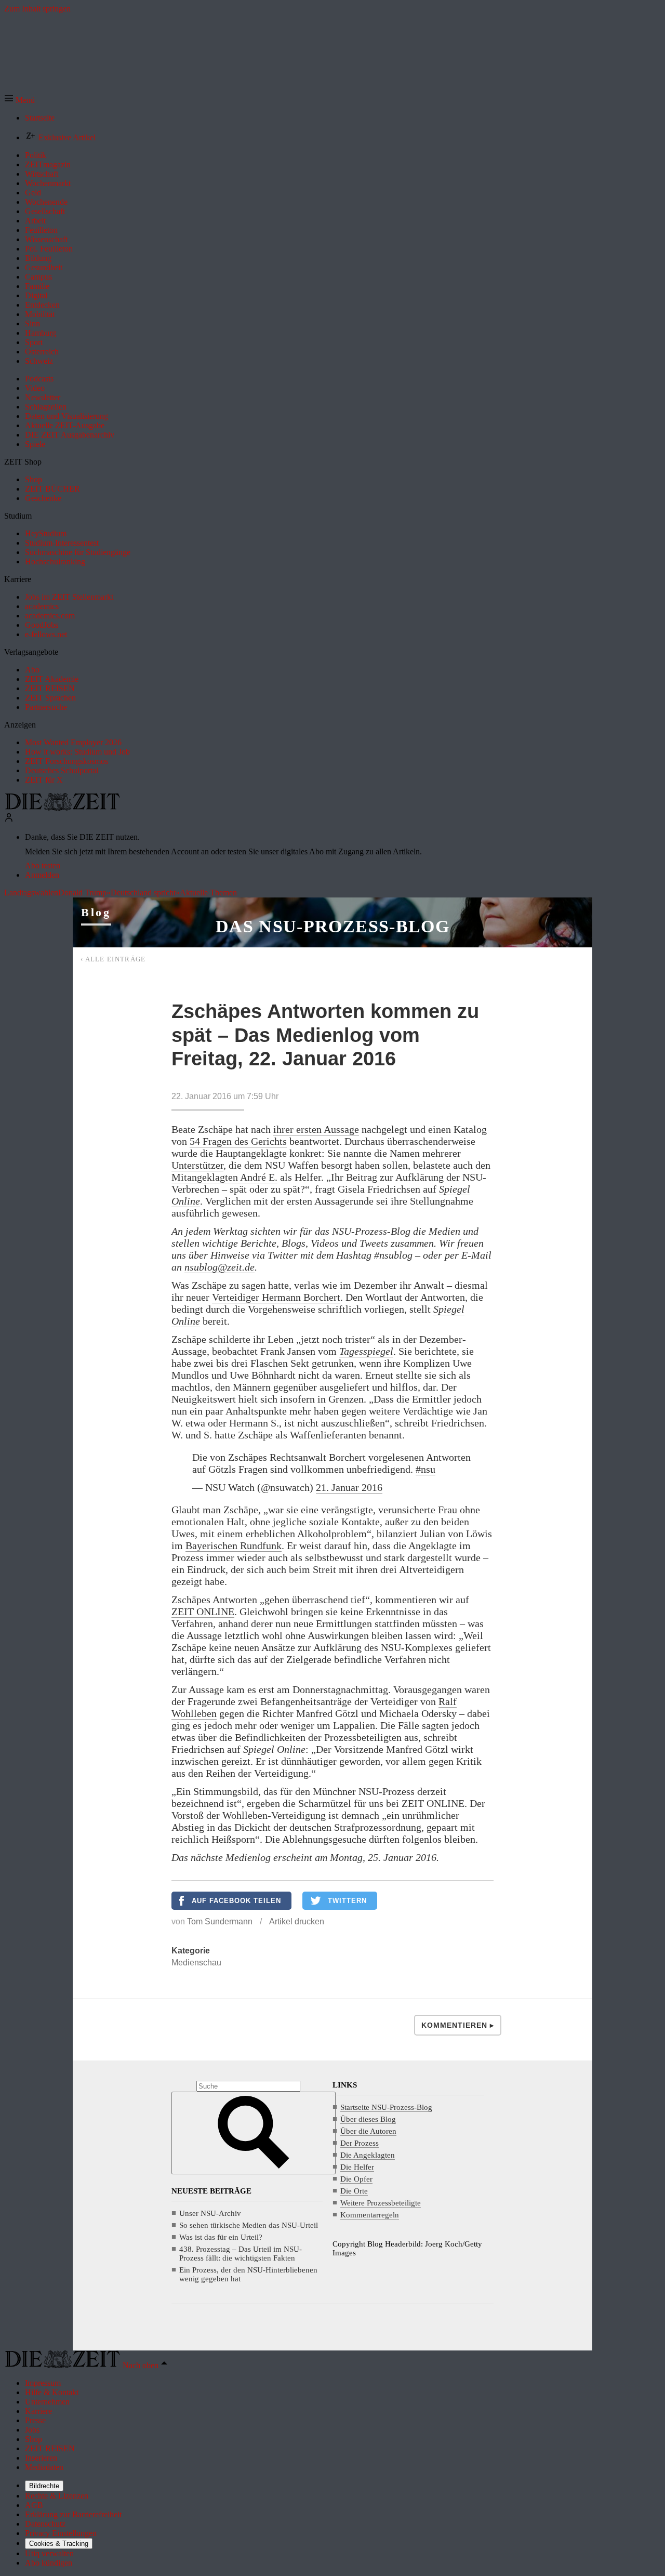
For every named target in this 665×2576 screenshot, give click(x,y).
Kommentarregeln (370, 2215)
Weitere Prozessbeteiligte (381, 2203)
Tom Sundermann (220, 1921)
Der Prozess (360, 2143)
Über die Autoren (368, 2131)
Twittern (347, 1901)
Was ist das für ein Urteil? (221, 2237)
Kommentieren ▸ (458, 2025)
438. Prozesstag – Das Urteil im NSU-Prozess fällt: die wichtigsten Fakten (241, 2254)
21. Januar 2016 (349, 1487)
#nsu (425, 1469)
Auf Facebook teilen (236, 1901)
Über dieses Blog (368, 2119)
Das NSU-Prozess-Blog (332, 926)
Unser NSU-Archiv (210, 2213)
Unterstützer (197, 1165)
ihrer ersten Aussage (316, 1129)
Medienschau (196, 1963)
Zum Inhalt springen (37, 9)
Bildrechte (44, 2486)
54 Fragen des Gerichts (238, 1141)
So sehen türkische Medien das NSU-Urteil (249, 2225)
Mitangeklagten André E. (224, 1177)
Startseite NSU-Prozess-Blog (386, 2107)
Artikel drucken (297, 1921)
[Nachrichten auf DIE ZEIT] (62, 808)
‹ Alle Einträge (113, 959)
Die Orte (354, 2191)
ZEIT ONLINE (203, 1611)
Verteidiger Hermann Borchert (276, 1297)
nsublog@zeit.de (220, 1267)
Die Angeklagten (368, 2155)
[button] (19, 100)
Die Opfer (356, 2179)
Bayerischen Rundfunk (234, 1545)
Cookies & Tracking (59, 2544)
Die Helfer (357, 2167)
